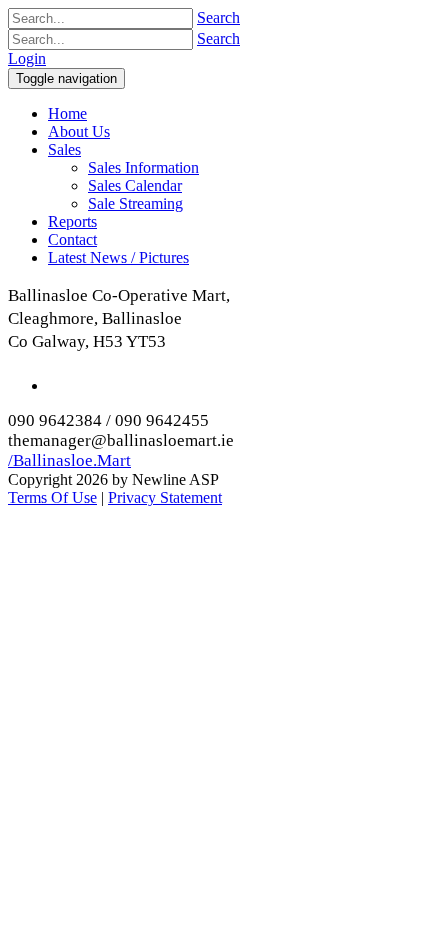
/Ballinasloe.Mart (69, 460)
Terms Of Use (52, 497)
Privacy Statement (165, 497)
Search (218, 17)
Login (27, 58)
